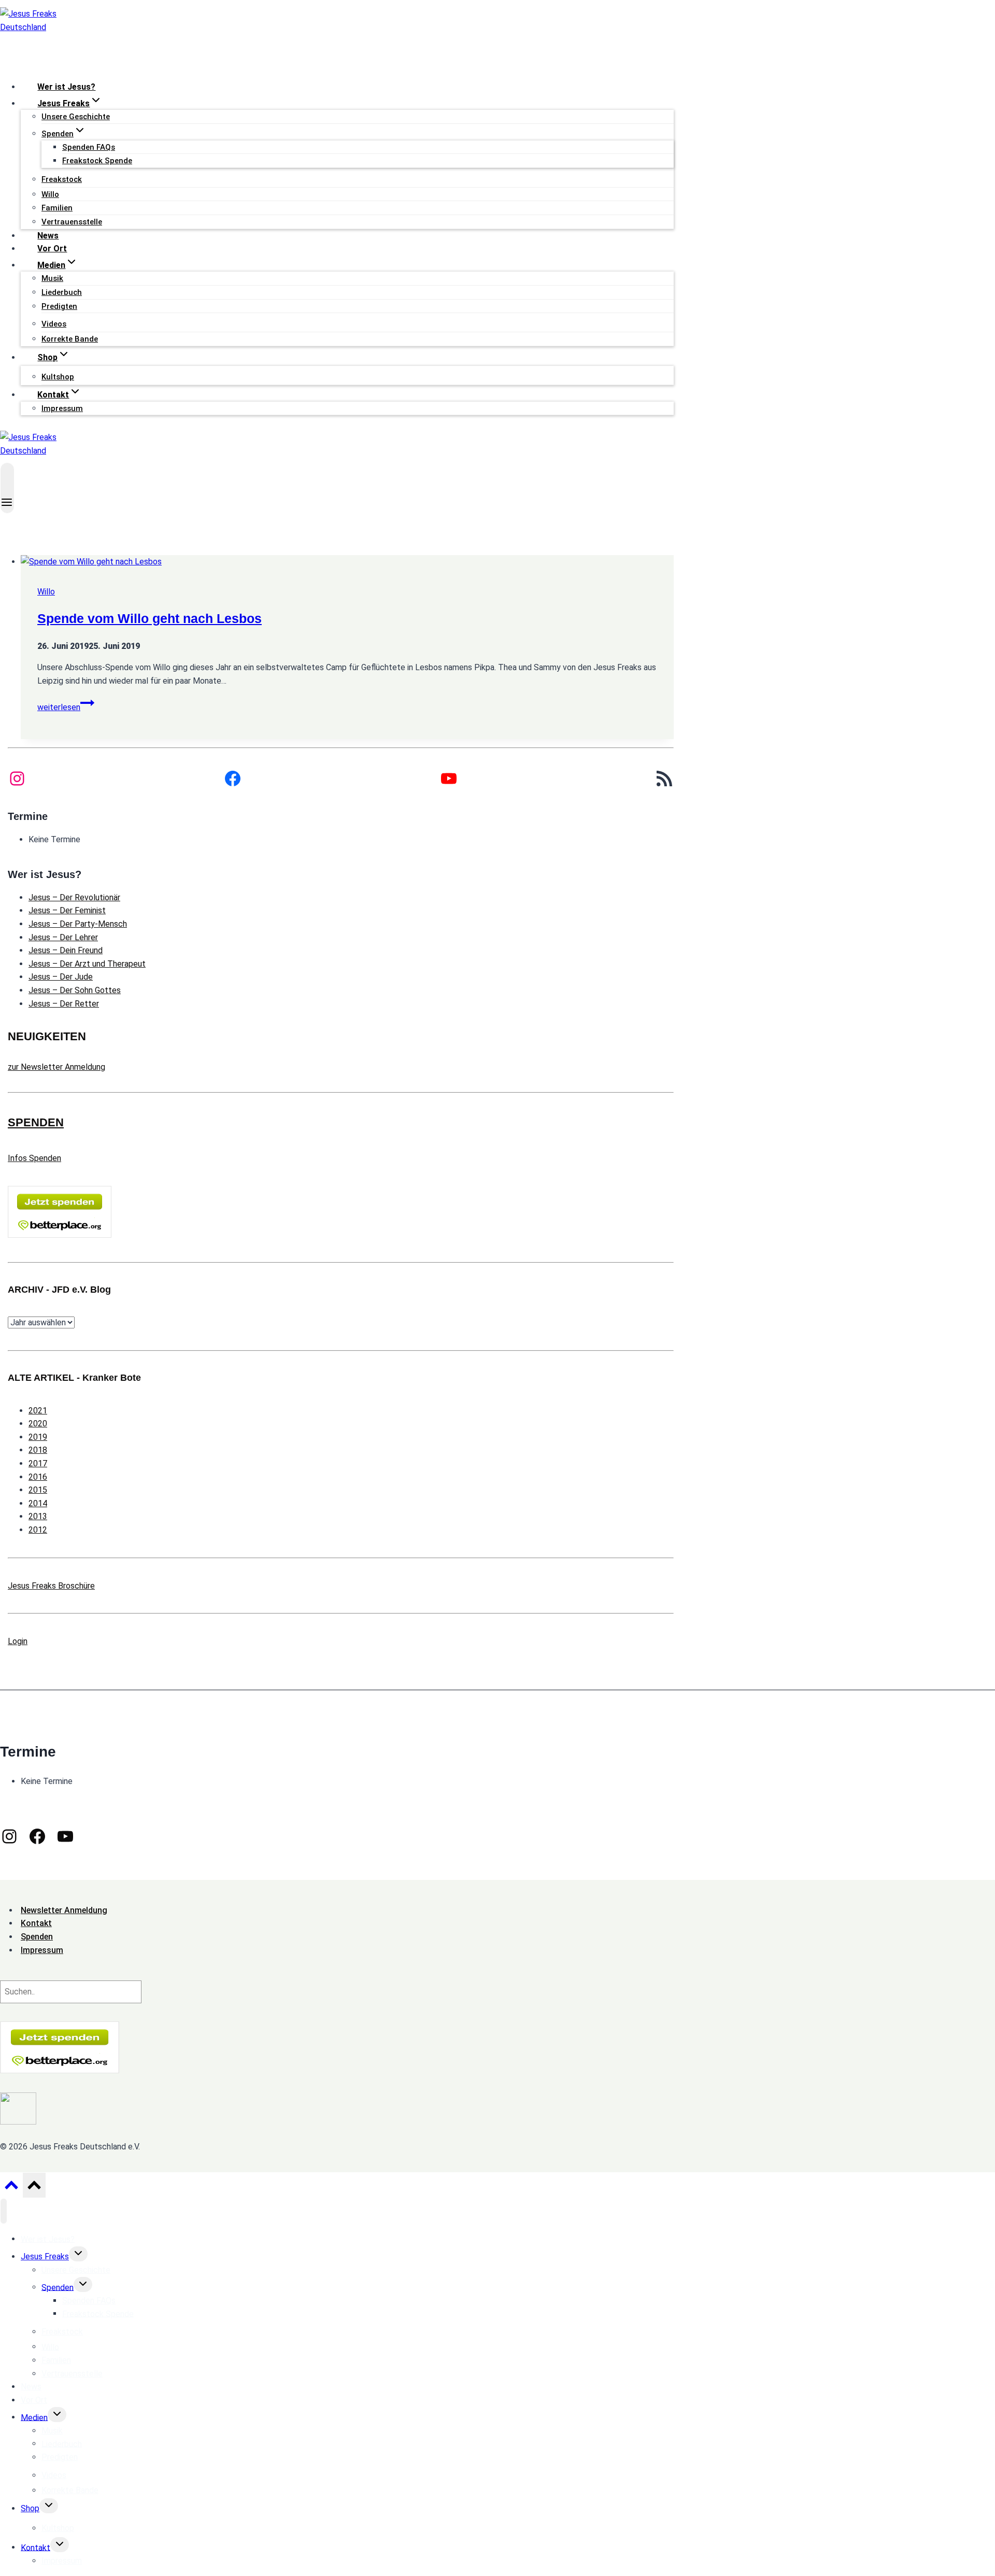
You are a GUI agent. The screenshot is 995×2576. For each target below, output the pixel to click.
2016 (38, 1477)
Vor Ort (52, 249)
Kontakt (35, 2547)
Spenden (58, 2287)
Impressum (62, 408)
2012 (38, 1530)
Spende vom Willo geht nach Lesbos (150, 618)
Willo (50, 194)
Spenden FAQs (89, 147)
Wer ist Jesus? (66, 87)
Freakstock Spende (97, 161)
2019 (38, 1437)
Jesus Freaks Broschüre (51, 1586)
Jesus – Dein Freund (66, 950)
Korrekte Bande (70, 339)
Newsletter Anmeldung (64, 1910)
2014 (38, 1503)
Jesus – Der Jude (61, 977)
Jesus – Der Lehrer (63, 937)
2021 (38, 1411)
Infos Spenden (34, 1158)
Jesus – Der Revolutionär (74, 897)
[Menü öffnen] (7, 488)
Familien (57, 208)
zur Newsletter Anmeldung (56, 1067)
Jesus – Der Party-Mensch (78, 924)
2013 (38, 1516)
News (48, 236)
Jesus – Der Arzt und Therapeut (87, 964)
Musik (52, 278)
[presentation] (347, 562)
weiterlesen (66, 707)
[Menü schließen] (4, 2211)
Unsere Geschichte (76, 117)
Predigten (59, 306)
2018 (38, 1450)
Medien (34, 2417)
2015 (38, 1490)
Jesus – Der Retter (64, 1004)
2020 (38, 1424)
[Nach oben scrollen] (11, 2188)
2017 (38, 1463)
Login (18, 1641)
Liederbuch (62, 292)
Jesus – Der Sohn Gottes (75, 990)
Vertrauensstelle (72, 222)
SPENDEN (36, 1122)
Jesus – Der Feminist (67, 910)
